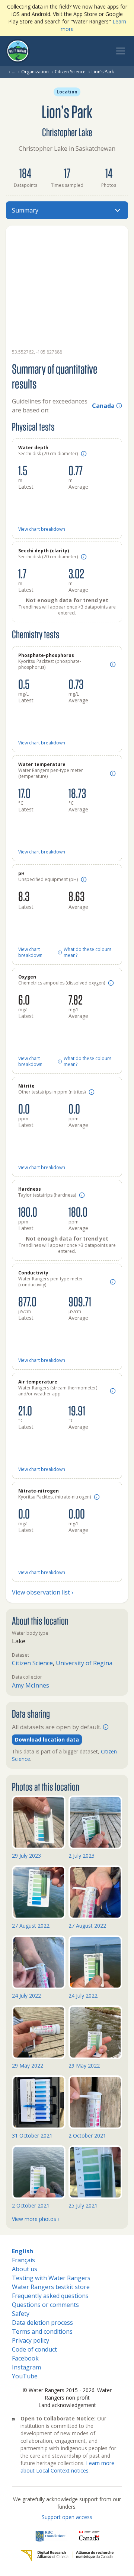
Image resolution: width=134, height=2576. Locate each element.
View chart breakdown (42, 529)
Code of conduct (34, 2349)
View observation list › (43, 1592)
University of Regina (84, 1663)
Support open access (67, 2517)
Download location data (47, 1739)
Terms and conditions (42, 2331)
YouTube (25, 2376)
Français (23, 2260)
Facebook (25, 2358)
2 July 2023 (82, 1856)
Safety (21, 2314)
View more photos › (36, 2219)
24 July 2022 (26, 1996)
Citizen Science (70, 72)
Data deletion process (42, 2323)
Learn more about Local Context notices (67, 2467)
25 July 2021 (83, 2205)
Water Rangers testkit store (51, 2287)
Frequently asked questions (50, 2296)
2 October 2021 (87, 2136)
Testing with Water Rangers (51, 2278)
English (23, 2251)
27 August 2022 (31, 1926)
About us (25, 2269)
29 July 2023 (26, 1856)
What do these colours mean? (87, 952)
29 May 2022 (28, 2066)
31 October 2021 (32, 2136)
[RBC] (50, 2536)
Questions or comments (45, 2305)
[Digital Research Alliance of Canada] (67, 2556)
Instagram (26, 2367)
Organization (35, 72)
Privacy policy (31, 2340)
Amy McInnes (31, 1685)
